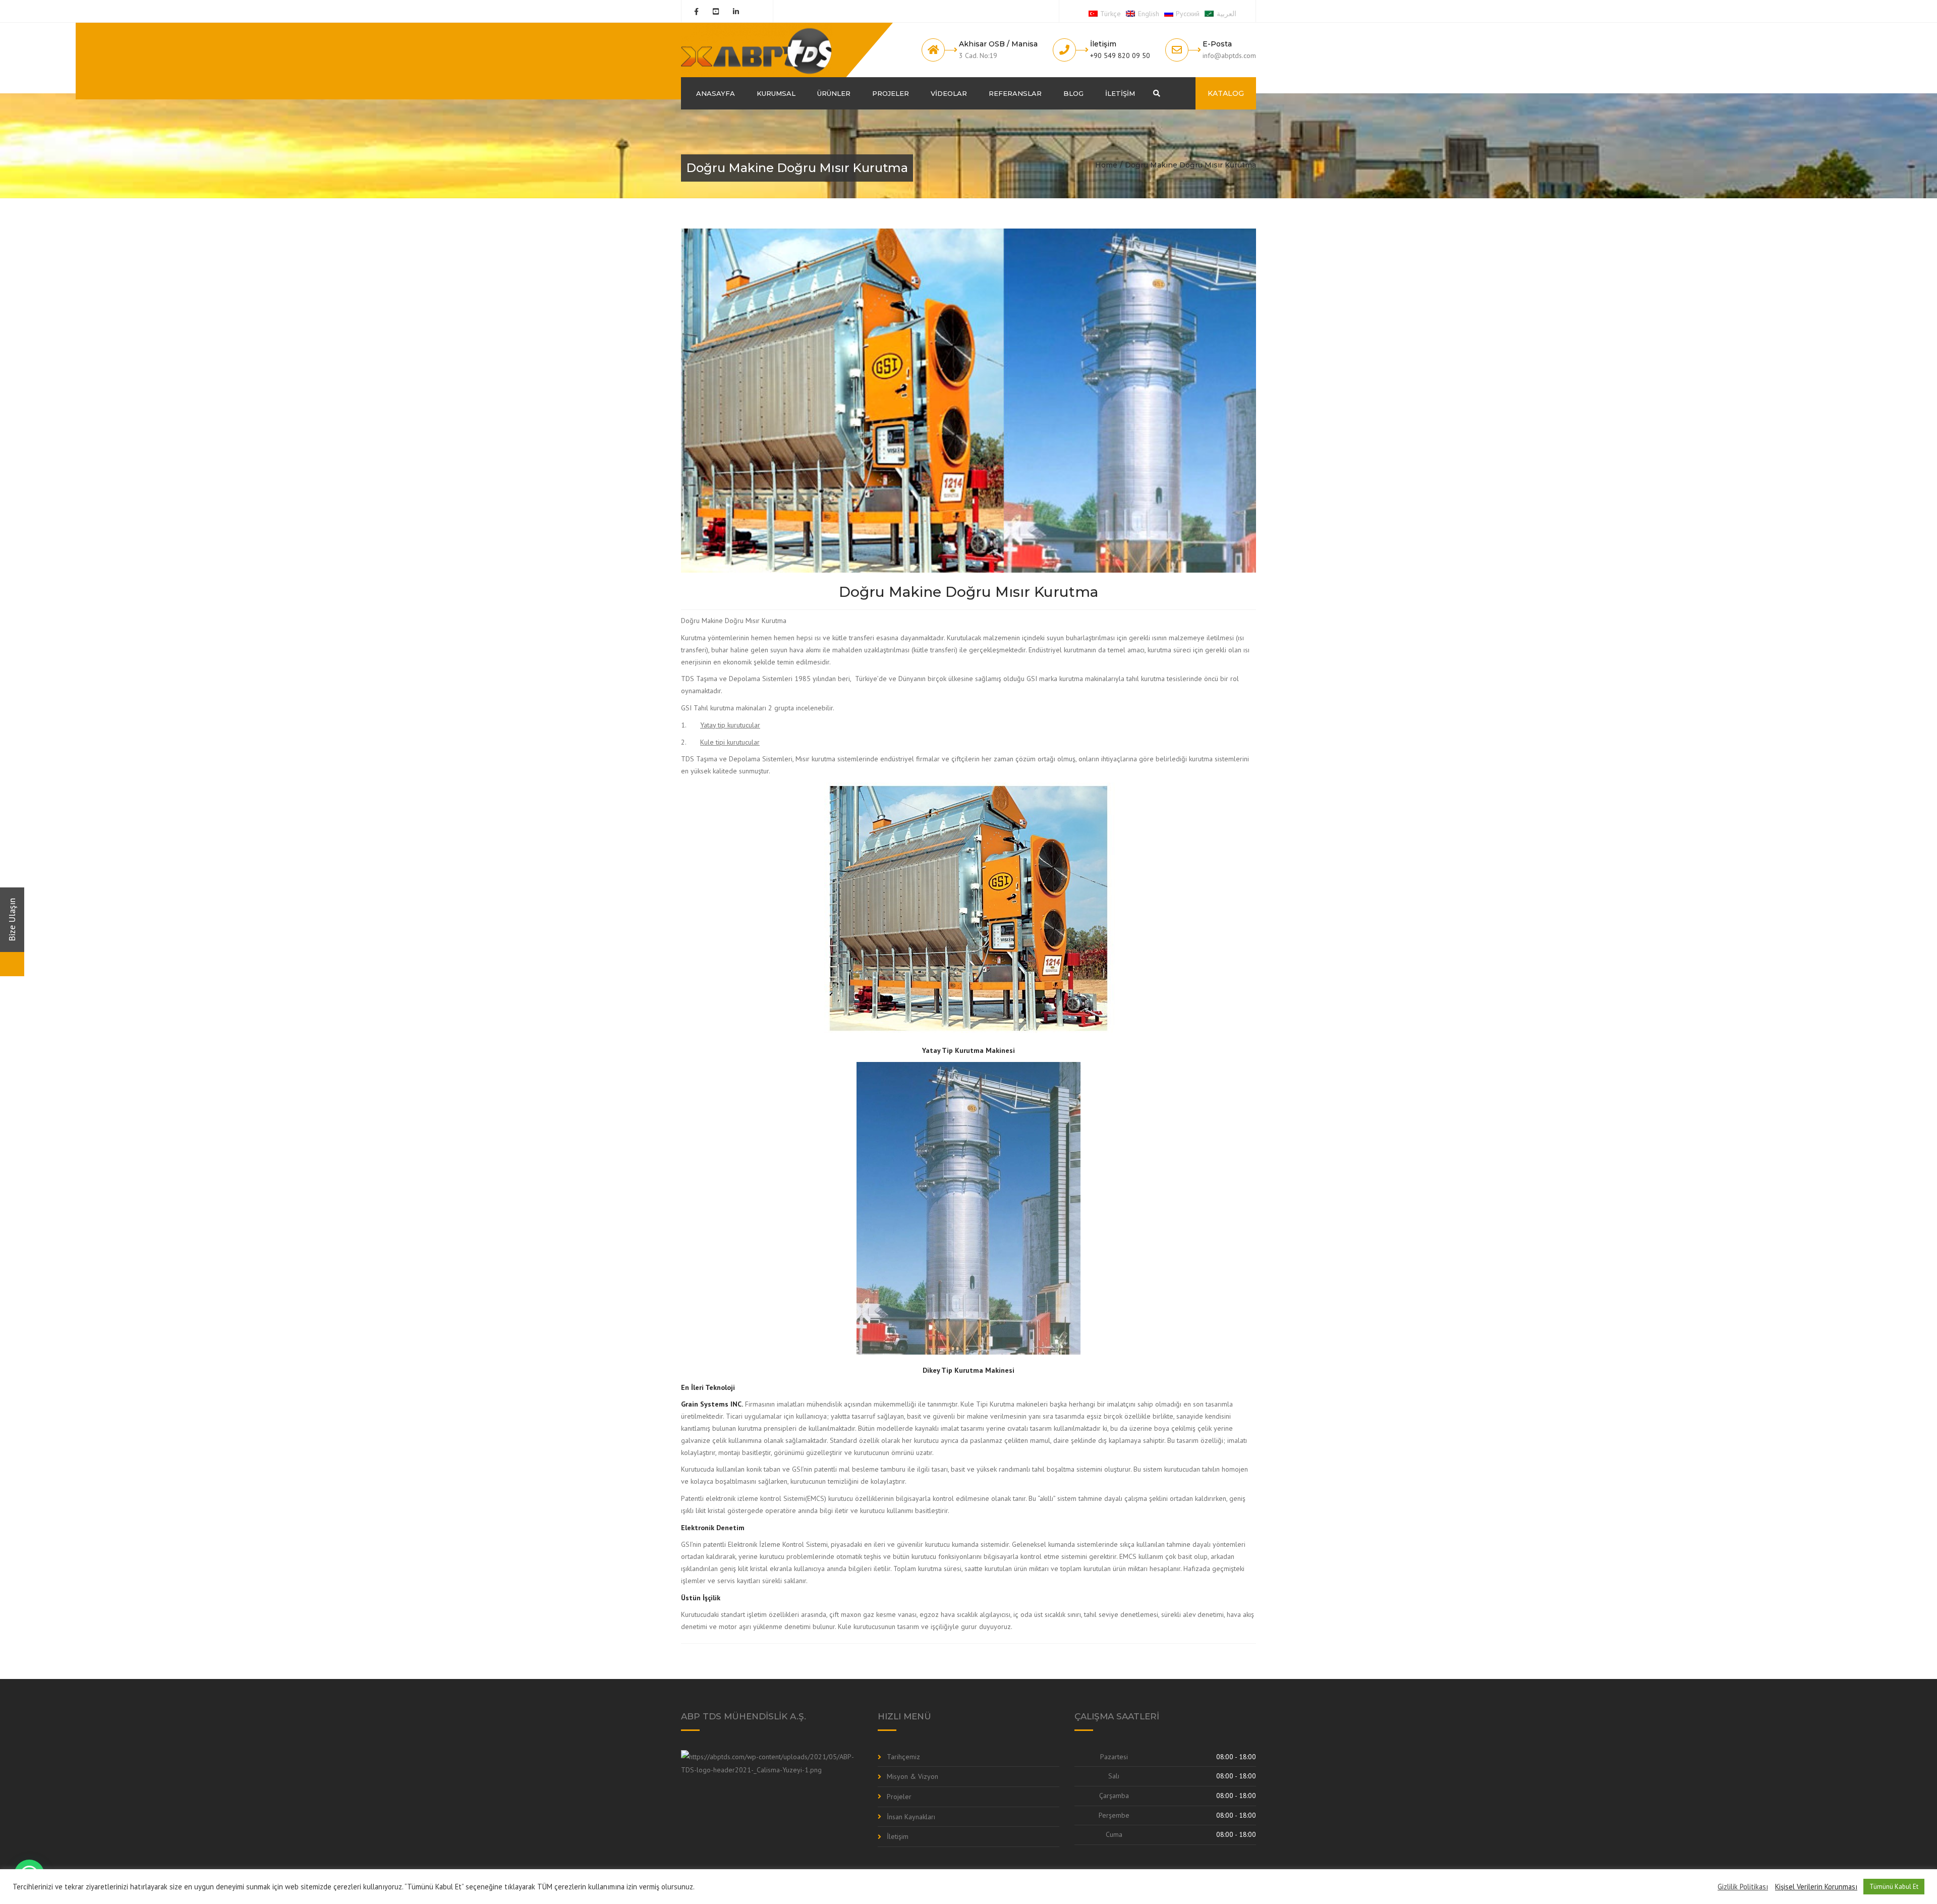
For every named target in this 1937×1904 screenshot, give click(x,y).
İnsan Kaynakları (911, 1817)
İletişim (1120, 93)
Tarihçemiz (903, 1757)
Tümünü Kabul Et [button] (1894, 1887)
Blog (1073, 93)
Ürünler (834, 93)
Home (1106, 165)
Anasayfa (716, 93)
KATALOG (1226, 93)
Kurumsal (776, 93)
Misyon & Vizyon (913, 1776)
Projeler (891, 93)
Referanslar (1015, 93)
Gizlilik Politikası (1743, 1887)
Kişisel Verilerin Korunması (1816, 1887)
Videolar (949, 93)
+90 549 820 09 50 (1120, 55)
